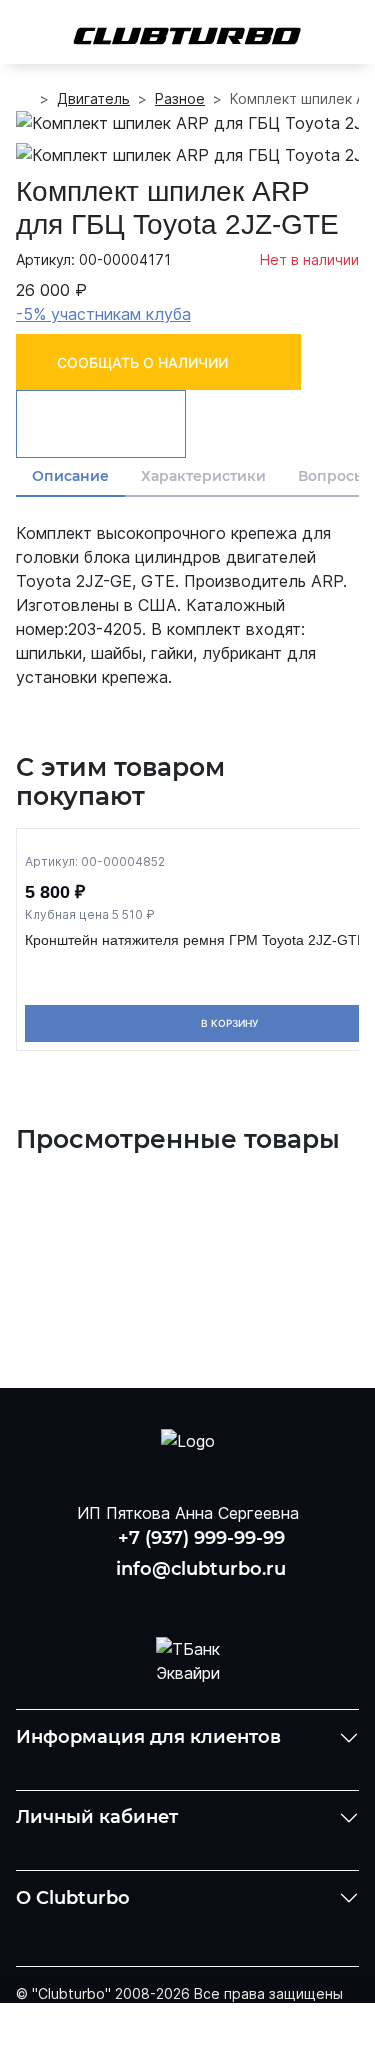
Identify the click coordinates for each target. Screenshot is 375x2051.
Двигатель (93, 98)
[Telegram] (239, 1600)
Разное (180, 98)
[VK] (136, 1600)
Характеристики (203, 476)
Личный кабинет (97, 1817)
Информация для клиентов (148, 1737)
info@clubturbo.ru (201, 1569)
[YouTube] (188, 1600)
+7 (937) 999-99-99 (201, 1538)
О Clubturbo (73, 1898)
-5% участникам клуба (103, 314)
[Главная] (24, 99)
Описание (70, 476)
